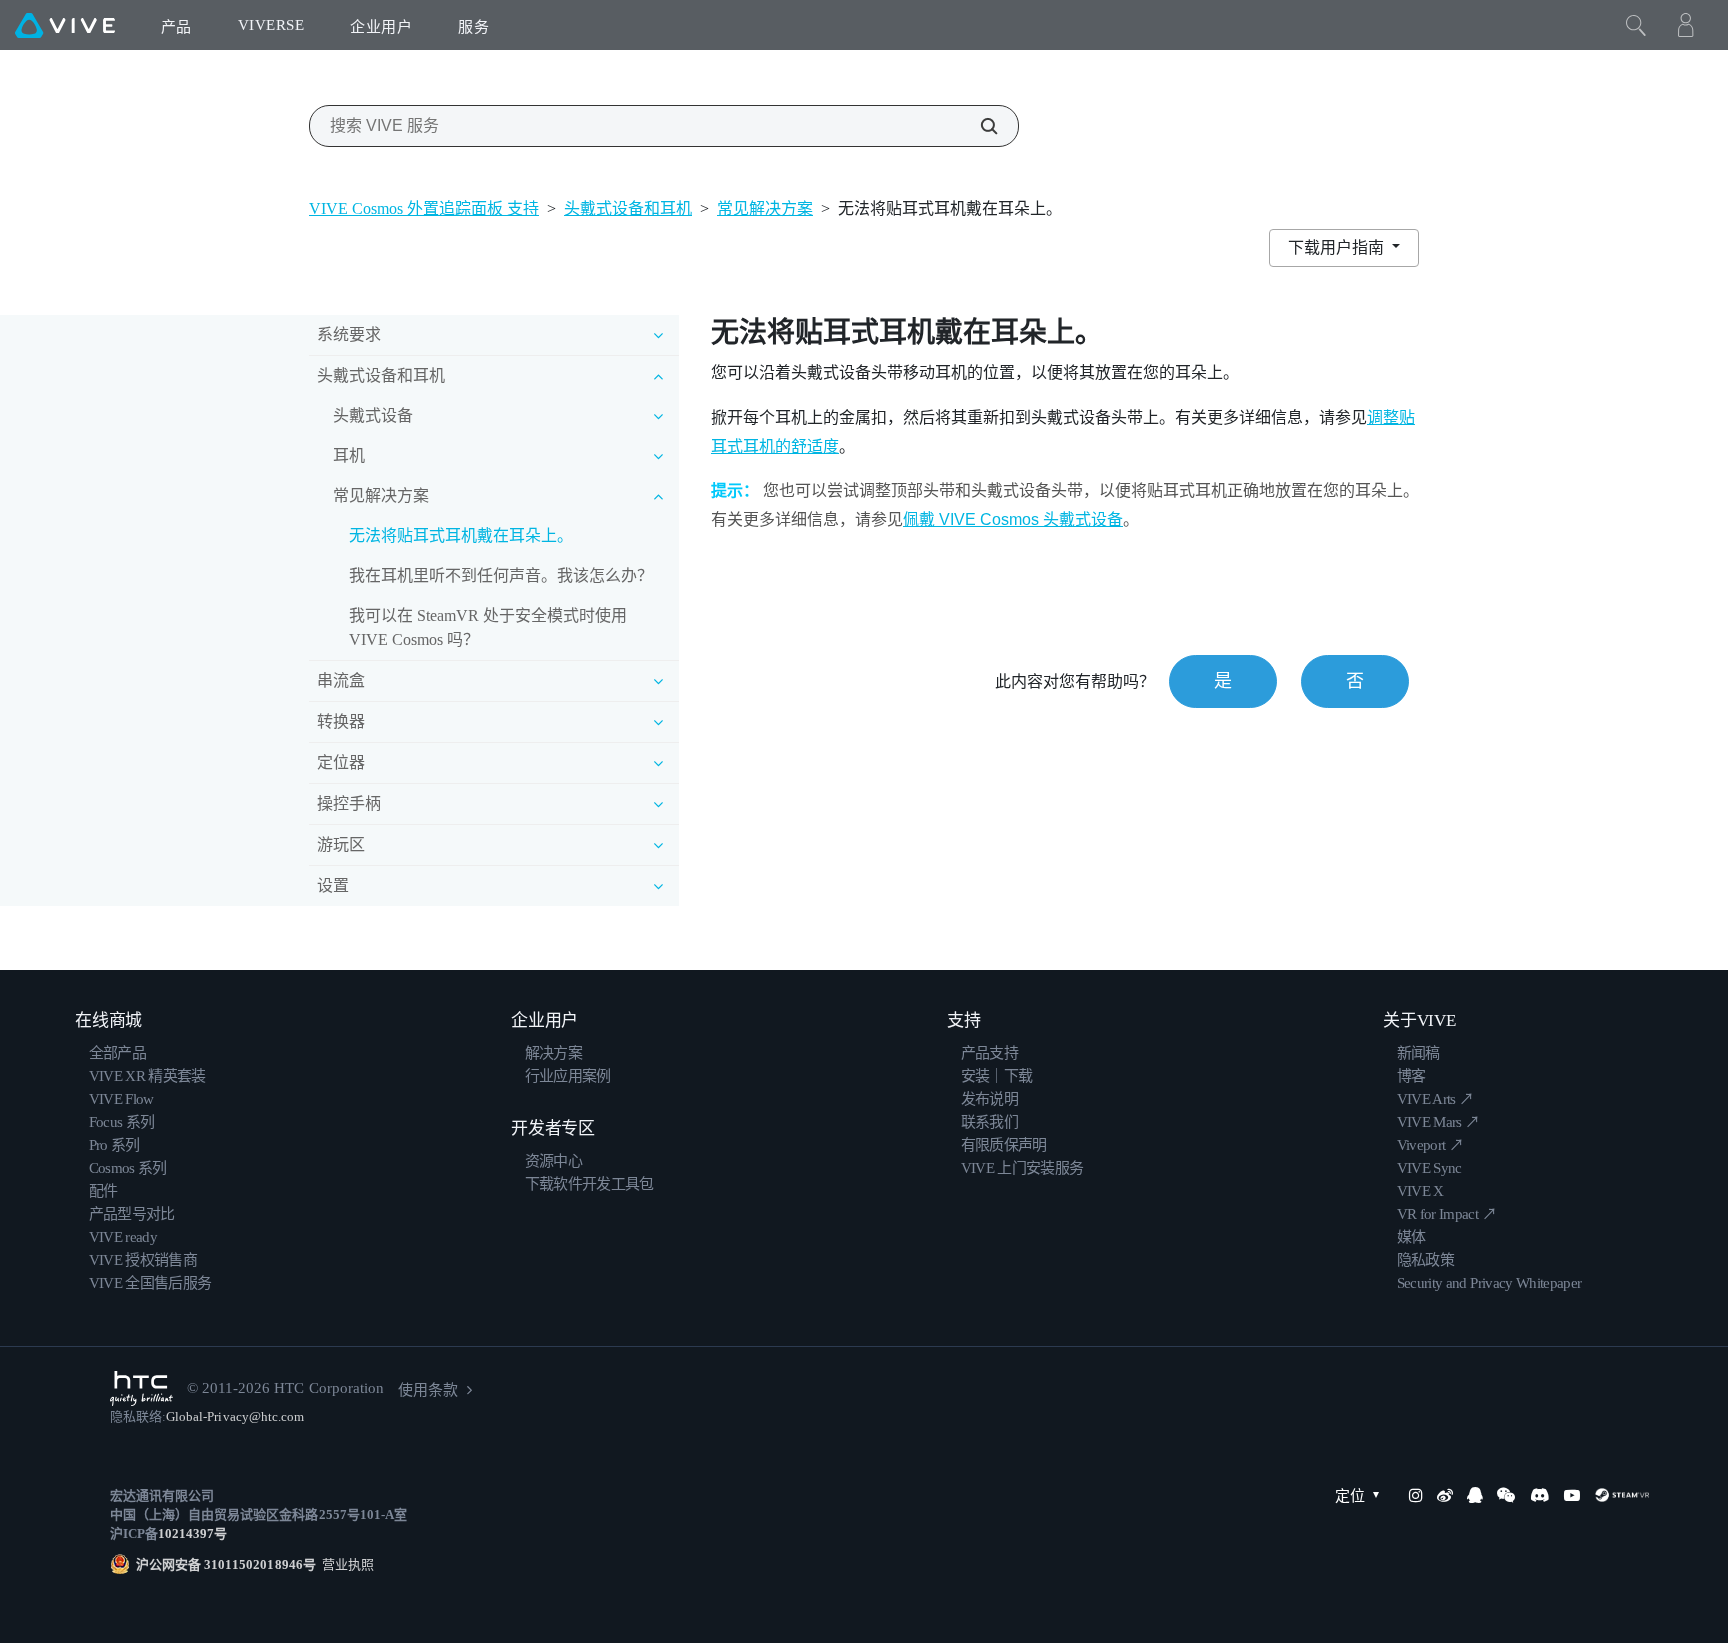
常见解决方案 (765, 208)
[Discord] (1539, 1495)
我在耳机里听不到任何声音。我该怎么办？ (501, 575)
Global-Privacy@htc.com (235, 1416)
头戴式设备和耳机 (628, 208)
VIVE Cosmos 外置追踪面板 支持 (424, 208)
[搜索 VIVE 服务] (978, 126)
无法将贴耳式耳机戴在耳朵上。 (461, 535)
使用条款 (428, 1390)
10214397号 (192, 1533)
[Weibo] (1445, 1495)
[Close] (1636, 25)
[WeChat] (1506, 1495)
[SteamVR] (1622, 1495)
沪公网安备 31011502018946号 (226, 1564)
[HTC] (141, 1388)
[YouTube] (1572, 1495)
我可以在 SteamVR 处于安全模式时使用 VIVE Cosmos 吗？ (488, 627)
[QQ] (1475, 1495)
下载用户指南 (1338, 247)
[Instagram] (1416, 1495)
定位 (1350, 1496)
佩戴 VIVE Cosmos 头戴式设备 (1013, 519)
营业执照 (345, 1564)
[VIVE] (65, 25)
